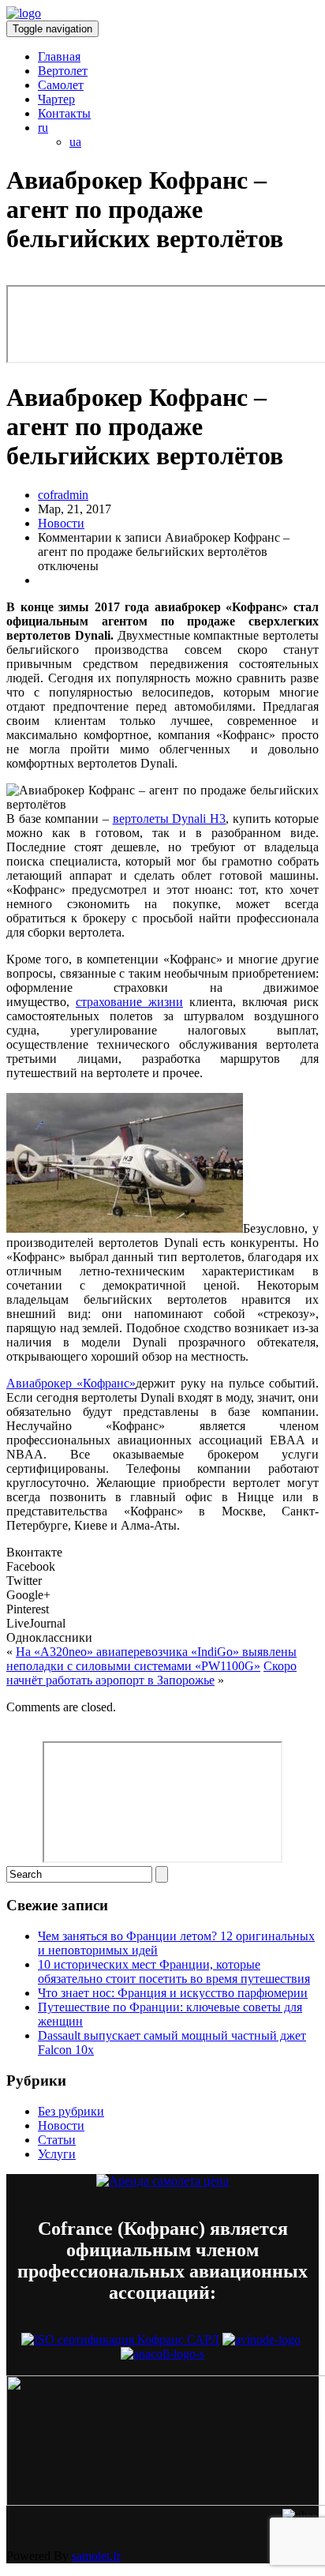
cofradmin (63, 495)
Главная (59, 56)
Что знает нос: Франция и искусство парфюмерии (173, 1993)
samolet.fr (96, 2556)
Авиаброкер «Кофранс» (71, 1383)
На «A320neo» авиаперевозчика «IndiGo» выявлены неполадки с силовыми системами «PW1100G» (151, 1659)
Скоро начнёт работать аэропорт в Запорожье (151, 1673)
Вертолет (63, 71)
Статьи (57, 2140)
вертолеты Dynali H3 (170, 819)
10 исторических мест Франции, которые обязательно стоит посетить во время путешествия (174, 1971)
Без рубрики (71, 2111)
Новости (61, 523)
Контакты (64, 113)
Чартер (56, 99)
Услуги (57, 2154)
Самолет (61, 85)
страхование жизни (129, 1002)
